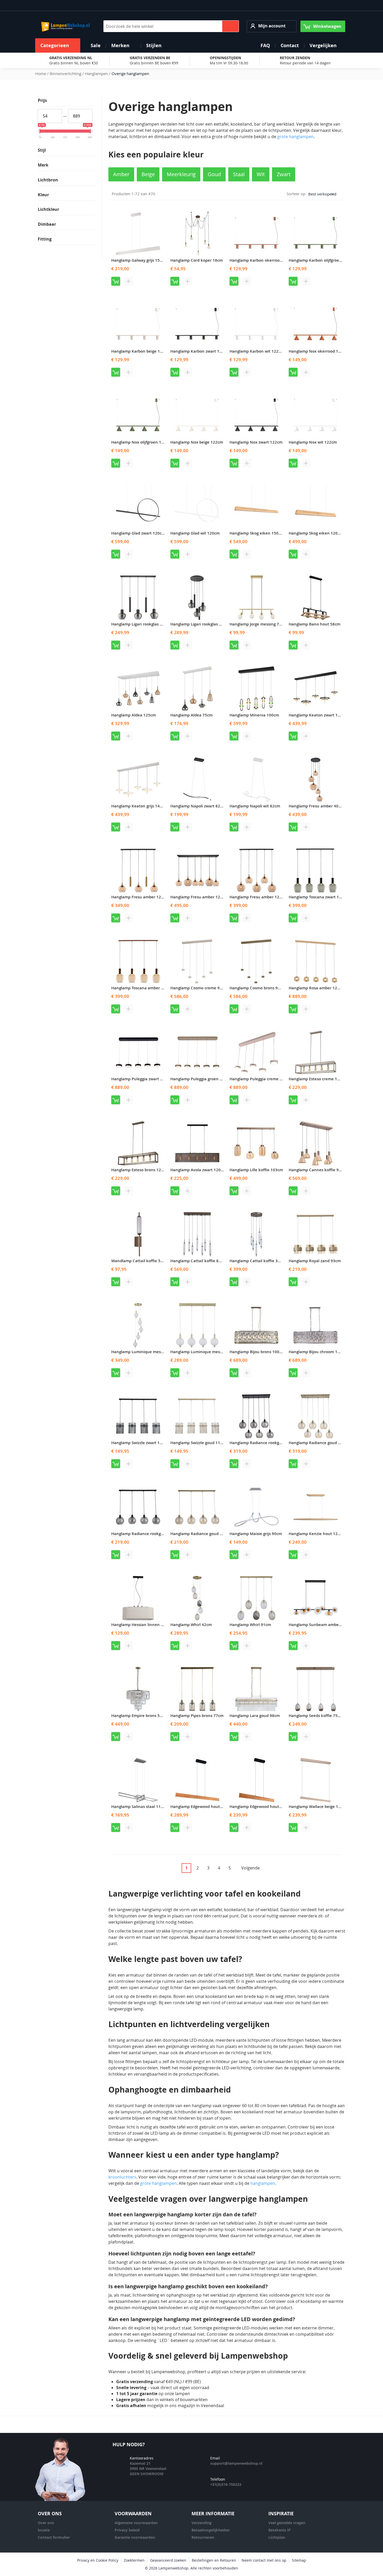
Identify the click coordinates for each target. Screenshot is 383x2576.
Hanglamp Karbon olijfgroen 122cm (322, 260)
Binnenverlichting (66, 73)
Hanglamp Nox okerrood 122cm (319, 351)
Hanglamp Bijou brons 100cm (257, 1352)
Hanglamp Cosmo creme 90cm (199, 988)
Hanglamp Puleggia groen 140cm (201, 1079)
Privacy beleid (127, 2530)
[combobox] (171, 26)
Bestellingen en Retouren (214, 2560)
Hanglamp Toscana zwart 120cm (319, 897)
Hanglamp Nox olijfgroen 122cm (141, 442)
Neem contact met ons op (264, 2560)
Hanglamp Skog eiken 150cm (257, 533)
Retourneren (203, 2537)
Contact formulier (54, 2537)
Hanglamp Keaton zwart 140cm (318, 715)
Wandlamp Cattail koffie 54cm (140, 1261)
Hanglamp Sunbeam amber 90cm (320, 1625)
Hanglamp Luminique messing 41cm (145, 1352)
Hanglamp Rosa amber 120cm (317, 988)
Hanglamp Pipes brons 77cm (197, 1716)
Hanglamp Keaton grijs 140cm (139, 806)
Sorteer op (296, 194)
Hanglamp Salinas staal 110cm (140, 1807)
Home (41, 73)
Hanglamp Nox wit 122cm (313, 442)
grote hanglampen (295, 137)
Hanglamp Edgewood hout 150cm (202, 1807)
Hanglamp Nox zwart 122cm (256, 442)
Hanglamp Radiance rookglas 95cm (262, 1443)
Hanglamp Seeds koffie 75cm (316, 1716)
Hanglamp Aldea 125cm (134, 715)
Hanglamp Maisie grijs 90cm (256, 1534)
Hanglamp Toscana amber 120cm (142, 988)
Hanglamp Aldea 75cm (191, 715)
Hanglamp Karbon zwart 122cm (200, 351)
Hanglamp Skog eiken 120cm (316, 533)
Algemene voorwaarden (136, 2523)
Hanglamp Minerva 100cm (254, 715)
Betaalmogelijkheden (211, 2530)
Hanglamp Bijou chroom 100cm (318, 1352)
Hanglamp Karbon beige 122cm (141, 351)
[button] (272, 26)
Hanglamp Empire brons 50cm (139, 1716)
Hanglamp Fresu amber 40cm (316, 806)
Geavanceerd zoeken (168, 2560)
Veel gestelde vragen (287, 2523)
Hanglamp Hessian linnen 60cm (141, 1625)
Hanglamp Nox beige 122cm (197, 442)
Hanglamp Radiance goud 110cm (201, 1534)
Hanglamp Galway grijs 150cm (139, 260)
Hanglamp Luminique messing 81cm (205, 1352)
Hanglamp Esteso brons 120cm (140, 1170)
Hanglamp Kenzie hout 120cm (317, 1534)
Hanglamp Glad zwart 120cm (138, 533)
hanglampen (263, 2183)
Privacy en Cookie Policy (98, 2560)
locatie (44, 2530)
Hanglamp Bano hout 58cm (314, 624)
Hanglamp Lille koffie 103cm (256, 1170)
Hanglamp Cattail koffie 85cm (198, 1261)
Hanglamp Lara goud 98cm (255, 1716)
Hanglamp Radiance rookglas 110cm (145, 1534)
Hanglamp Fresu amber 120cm (140, 897)
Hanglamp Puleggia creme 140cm (261, 1079)
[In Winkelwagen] (116, 281)
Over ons (46, 2523)
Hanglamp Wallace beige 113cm (319, 1807)
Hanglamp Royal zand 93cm (315, 1261)
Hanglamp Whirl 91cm (250, 1625)
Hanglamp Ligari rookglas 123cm (142, 624)
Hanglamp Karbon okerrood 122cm (262, 260)
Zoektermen (134, 2560)
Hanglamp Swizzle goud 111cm (199, 1443)
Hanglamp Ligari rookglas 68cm (200, 624)
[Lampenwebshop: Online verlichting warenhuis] (65, 26)
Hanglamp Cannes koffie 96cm (318, 1170)
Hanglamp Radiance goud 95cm (318, 1443)
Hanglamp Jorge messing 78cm (258, 624)
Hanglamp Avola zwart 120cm (198, 1170)
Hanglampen (97, 73)
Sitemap (299, 2560)
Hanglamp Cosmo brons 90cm (258, 988)
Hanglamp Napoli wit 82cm (255, 806)
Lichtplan (277, 2537)
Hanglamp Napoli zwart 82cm (198, 806)
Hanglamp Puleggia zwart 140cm (142, 1079)
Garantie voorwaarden (135, 2537)
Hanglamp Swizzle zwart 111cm (141, 1443)
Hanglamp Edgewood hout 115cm (261, 1807)
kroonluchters (122, 2177)
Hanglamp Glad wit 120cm (195, 533)
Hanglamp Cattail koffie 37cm (258, 1261)
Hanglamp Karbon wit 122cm (257, 351)
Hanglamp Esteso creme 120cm (318, 1079)
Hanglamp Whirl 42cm (191, 1625)
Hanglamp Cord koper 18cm (197, 260)
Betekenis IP (280, 2530)
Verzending (202, 2523)
